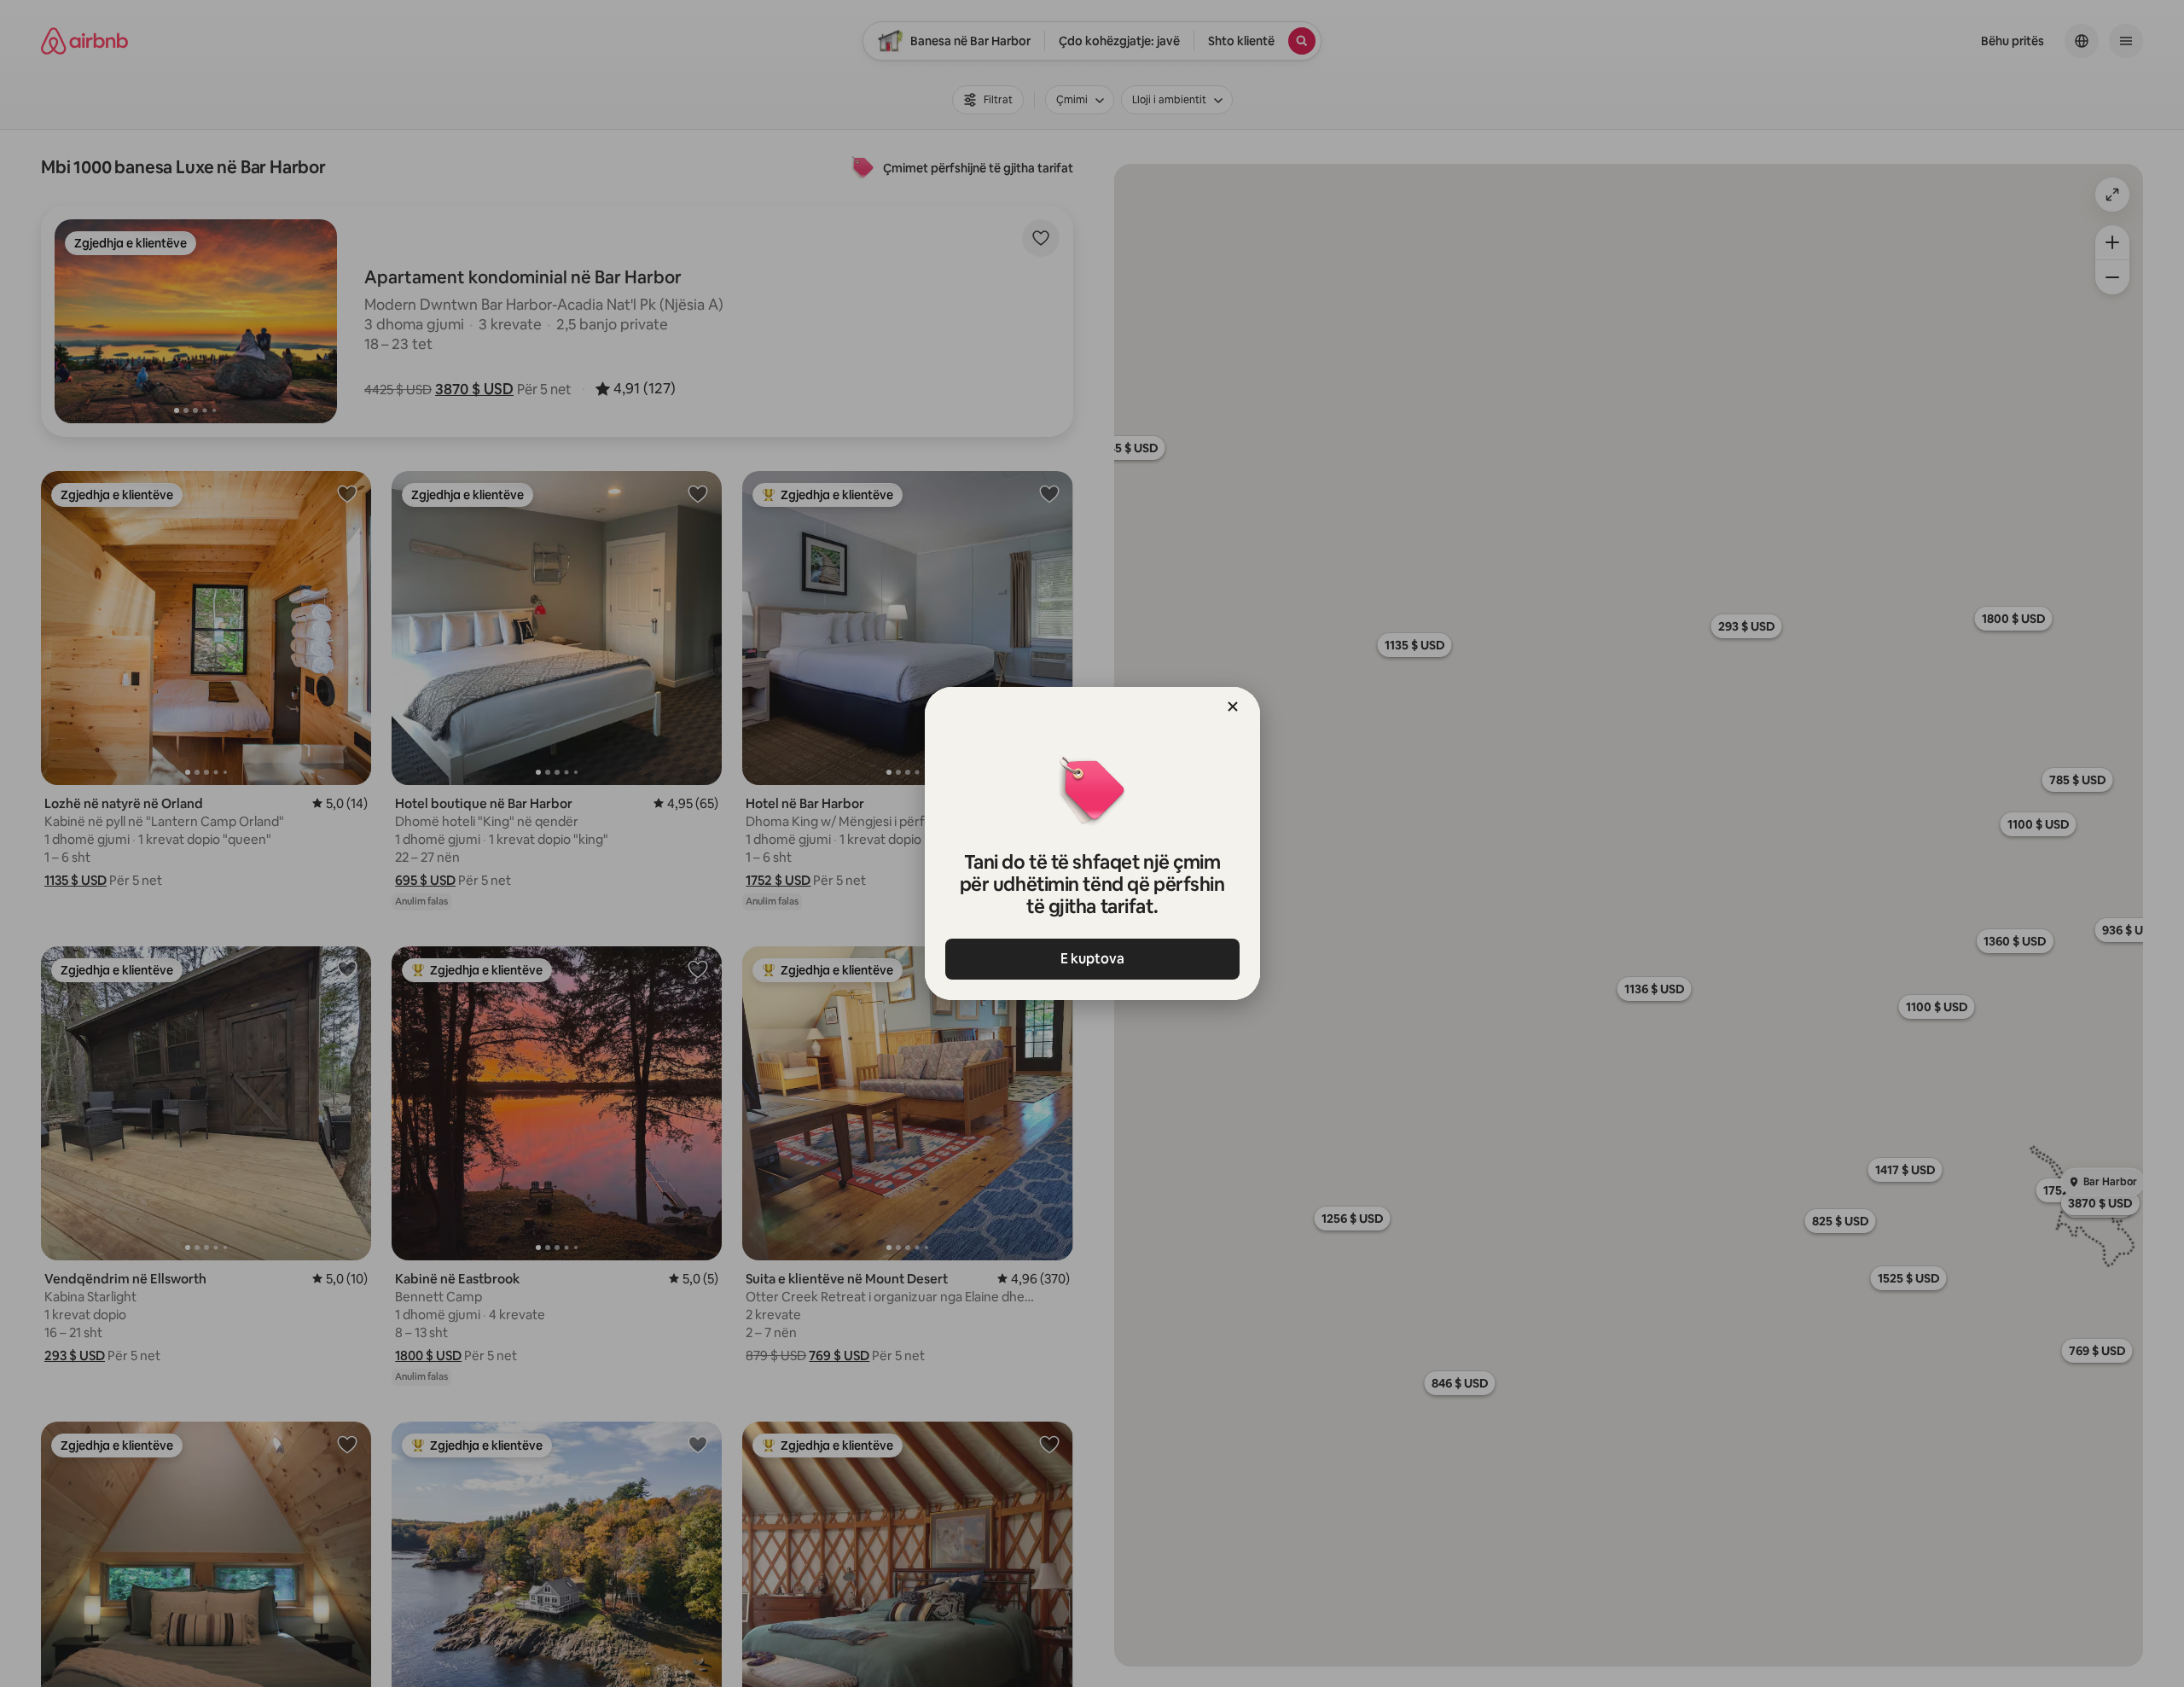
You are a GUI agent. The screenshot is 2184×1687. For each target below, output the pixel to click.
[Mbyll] (1233, 707)
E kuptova (1092, 959)
